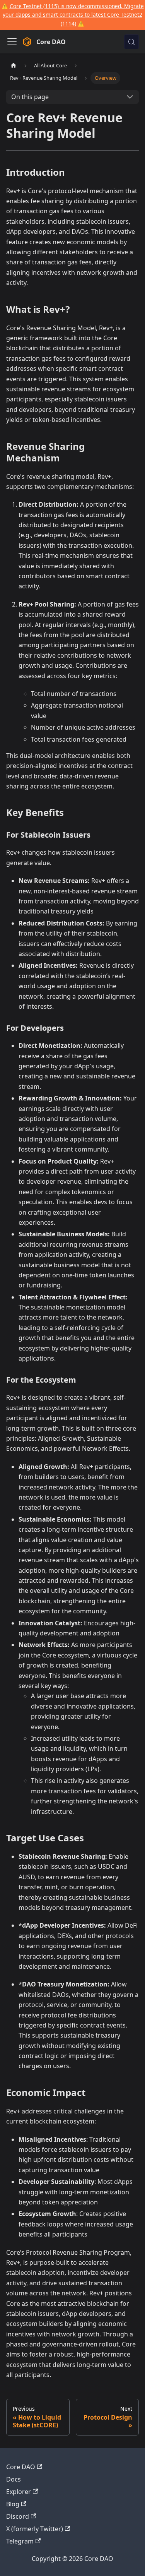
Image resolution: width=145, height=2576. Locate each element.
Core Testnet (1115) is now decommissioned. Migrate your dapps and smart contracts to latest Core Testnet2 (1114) (73, 15)
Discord (18, 2516)
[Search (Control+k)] (131, 42)
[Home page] (14, 66)
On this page (30, 97)
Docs (14, 2479)
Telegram (20, 2541)
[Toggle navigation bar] (12, 42)
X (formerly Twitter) (35, 2529)
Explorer (19, 2492)
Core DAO (21, 2467)
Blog (13, 2504)
